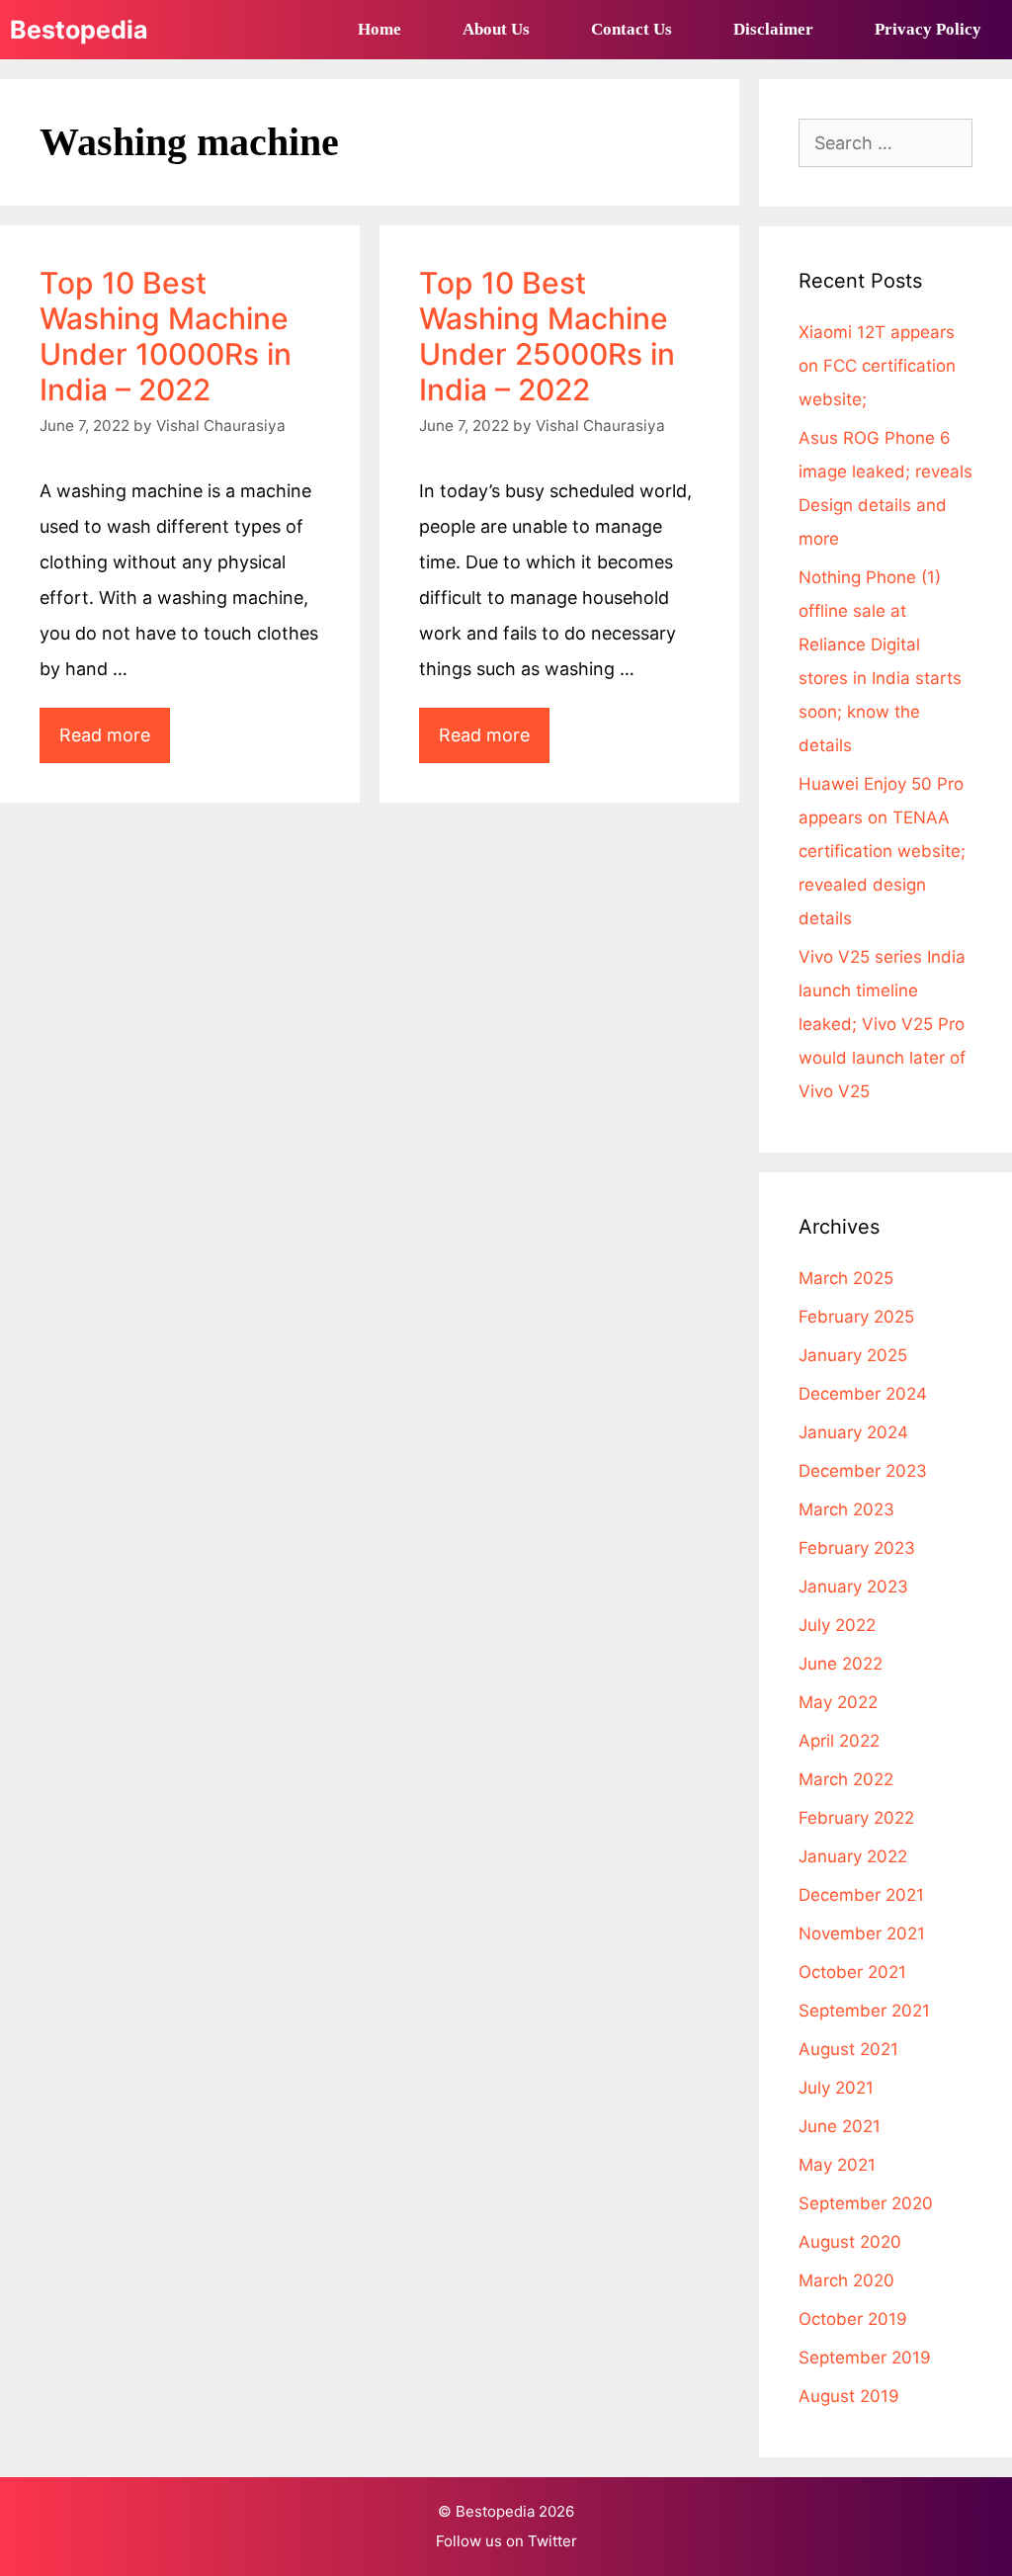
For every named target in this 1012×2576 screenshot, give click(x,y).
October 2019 (853, 2319)
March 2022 (846, 1779)
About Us (496, 29)
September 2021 (864, 2011)
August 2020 (850, 2242)
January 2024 (853, 1432)
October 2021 (852, 1972)
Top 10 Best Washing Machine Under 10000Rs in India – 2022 (166, 336)
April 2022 (839, 1741)
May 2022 (838, 1702)
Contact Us (632, 29)
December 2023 (863, 1471)
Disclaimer (773, 29)
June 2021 (840, 2126)
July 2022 (837, 1625)
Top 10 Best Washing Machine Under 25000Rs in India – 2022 (547, 336)
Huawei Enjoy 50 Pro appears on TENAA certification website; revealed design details (882, 851)
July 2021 (836, 2088)
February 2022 (856, 1818)
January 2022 (853, 1856)
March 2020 (846, 2280)
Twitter (552, 2541)
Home (379, 29)
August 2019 (849, 2396)
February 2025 (856, 1317)
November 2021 (862, 1933)
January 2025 (853, 1355)
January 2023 (853, 1587)
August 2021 (848, 2049)
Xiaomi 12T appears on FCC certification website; (877, 366)
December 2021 (861, 1895)
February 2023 (857, 1548)
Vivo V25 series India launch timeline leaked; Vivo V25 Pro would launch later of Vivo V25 (882, 1024)
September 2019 (865, 2358)
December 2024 (863, 1394)
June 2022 (841, 1664)
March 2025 (846, 1278)
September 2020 (866, 2203)
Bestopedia (79, 30)
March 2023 (846, 1509)
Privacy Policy (928, 29)
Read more (115, 743)
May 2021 (837, 2165)
